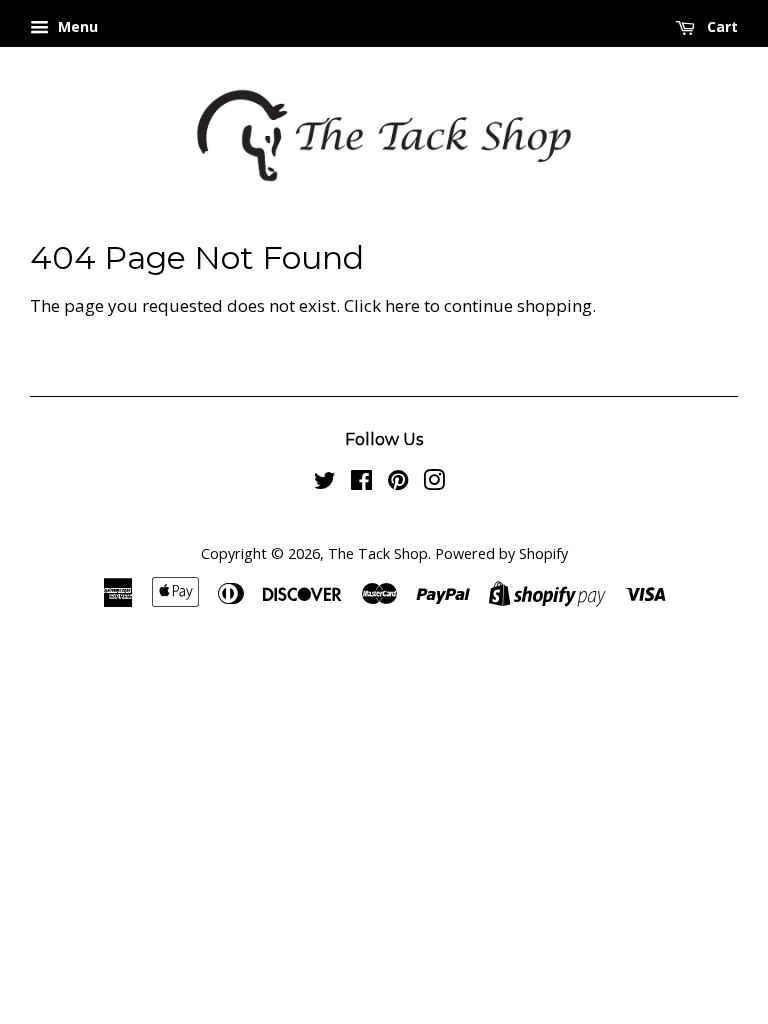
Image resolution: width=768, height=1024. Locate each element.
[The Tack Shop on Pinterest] (398, 483)
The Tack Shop (378, 553)
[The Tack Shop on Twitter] (325, 483)
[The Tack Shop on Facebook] (361, 483)
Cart (720, 26)
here (402, 305)
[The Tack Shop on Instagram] (434, 483)
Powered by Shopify (501, 553)
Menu (76, 26)
